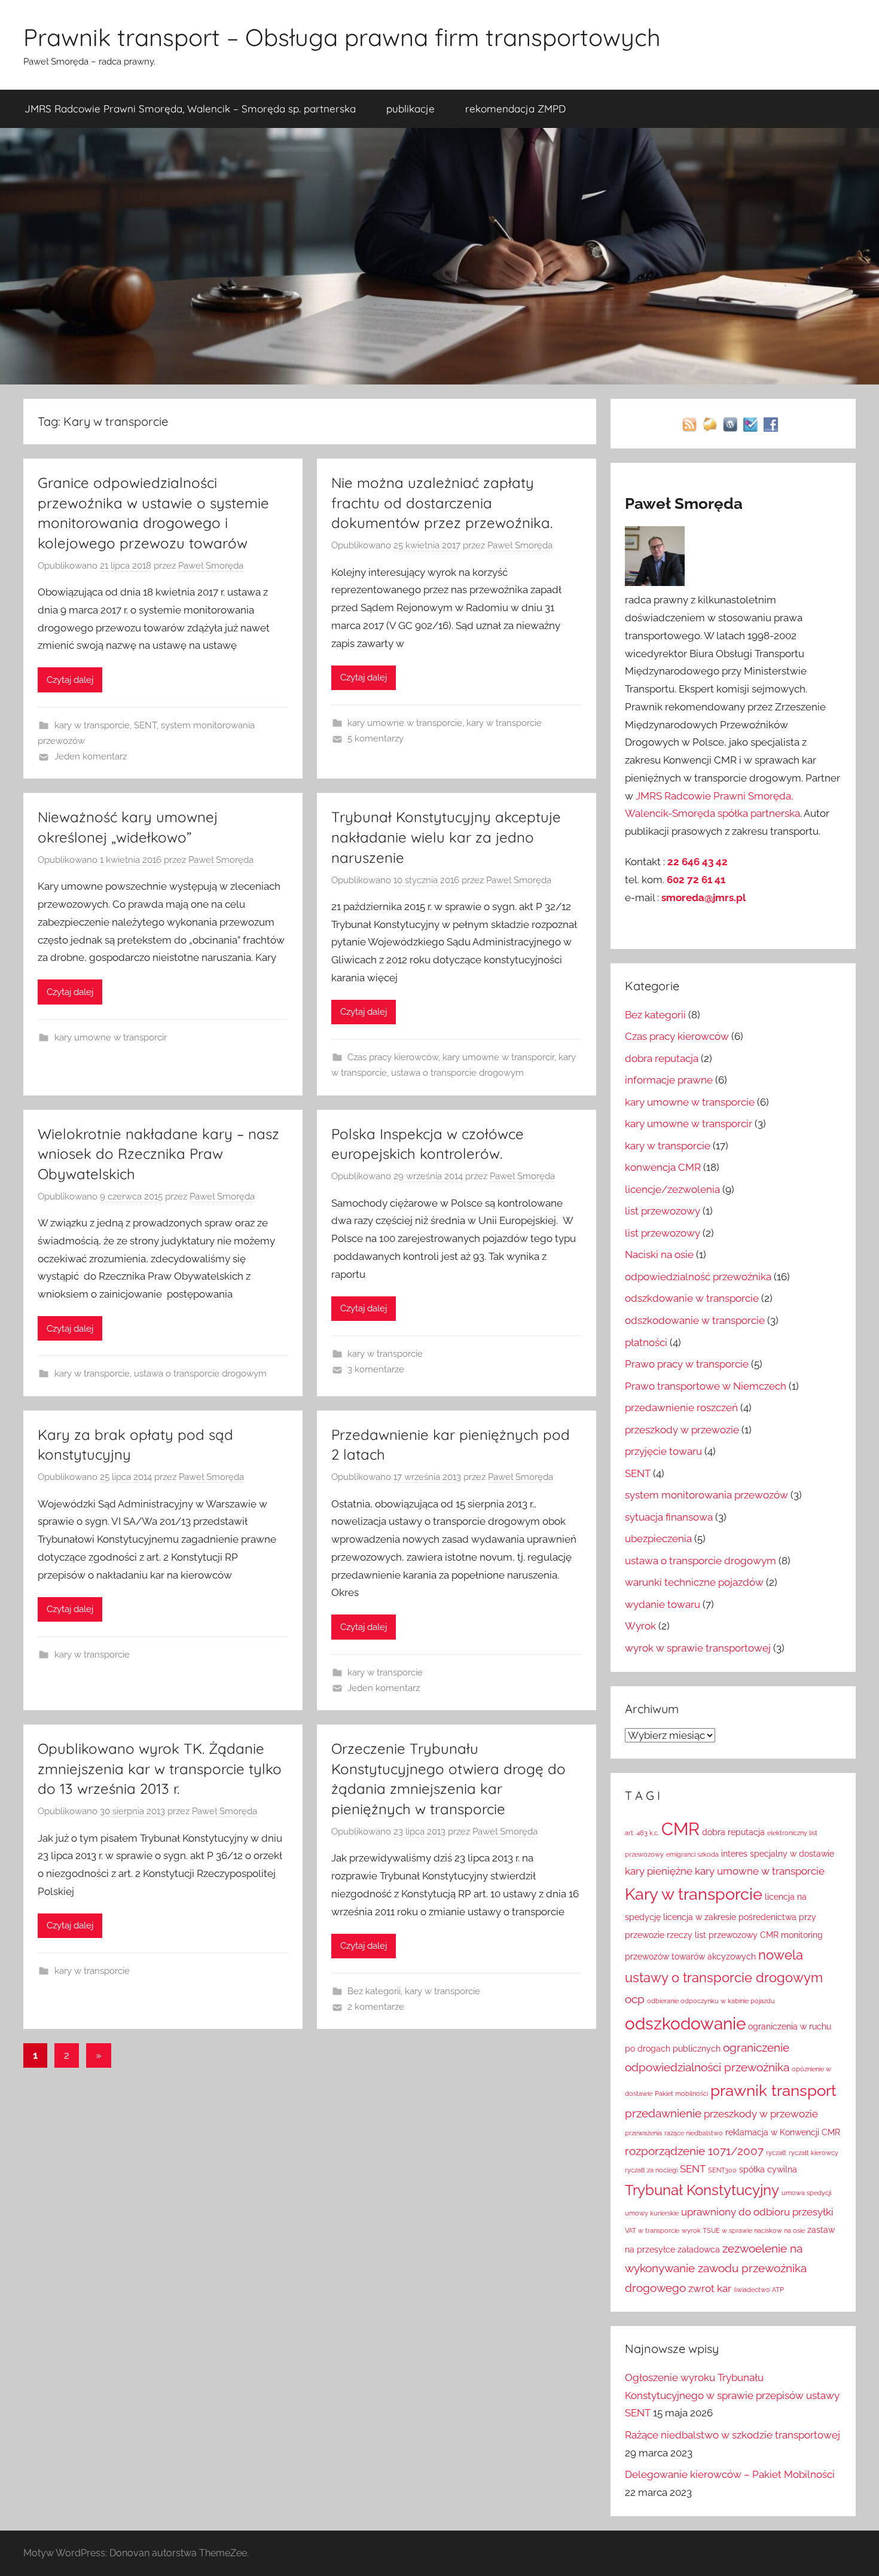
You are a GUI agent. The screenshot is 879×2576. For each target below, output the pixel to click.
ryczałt (776, 2153)
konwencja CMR (663, 1167)
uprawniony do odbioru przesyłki (757, 2212)
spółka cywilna (768, 2169)
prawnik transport (773, 2090)
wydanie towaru (663, 1604)
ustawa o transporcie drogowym (457, 1073)
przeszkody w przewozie (682, 1430)
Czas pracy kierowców (393, 1057)
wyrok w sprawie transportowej (698, 1648)
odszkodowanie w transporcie (695, 1320)
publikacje (410, 109)
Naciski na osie (659, 1255)
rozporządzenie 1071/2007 (694, 2151)
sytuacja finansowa (669, 1517)
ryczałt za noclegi (651, 2170)
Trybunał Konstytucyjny (702, 2190)
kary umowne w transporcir (111, 1037)
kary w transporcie (92, 725)
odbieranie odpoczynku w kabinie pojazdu (711, 2001)
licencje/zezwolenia (672, 1189)
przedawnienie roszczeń (681, 1408)
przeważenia (643, 2133)
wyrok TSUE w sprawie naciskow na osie (743, 2230)
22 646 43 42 (698, 862)
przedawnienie (663, 2113)
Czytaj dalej (70, 680)
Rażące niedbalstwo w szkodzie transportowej (732, 2435)
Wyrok (640, 1626)
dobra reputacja (662, 1058)
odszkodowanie (685, 2023)
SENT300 (722, 2170)
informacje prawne (669, 1080)
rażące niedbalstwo (694, 2133)
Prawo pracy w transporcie (687, 1364)
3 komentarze (376, 1369)
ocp (635, 1999)
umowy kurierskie (652, 2213)
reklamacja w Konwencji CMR (783, 2132)
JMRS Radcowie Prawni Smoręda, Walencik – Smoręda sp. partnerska (190, 109)
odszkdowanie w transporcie (692, 1298)
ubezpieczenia (658, 1539)
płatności (646, 1342)
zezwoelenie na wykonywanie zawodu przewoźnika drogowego (716, 2268)
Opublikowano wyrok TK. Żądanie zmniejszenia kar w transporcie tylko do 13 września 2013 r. (160, 1768)
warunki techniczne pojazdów (694, 1582)
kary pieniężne (659, 1871)
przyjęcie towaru (663, 1451)
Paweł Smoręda (211, 566)
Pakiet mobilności (681, 2093)
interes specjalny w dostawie (778, 1854)
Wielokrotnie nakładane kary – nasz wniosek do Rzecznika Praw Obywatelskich (158, 1154)
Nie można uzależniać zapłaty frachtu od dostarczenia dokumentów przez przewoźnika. (442, 503)
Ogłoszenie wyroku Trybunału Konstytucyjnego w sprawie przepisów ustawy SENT (732, 2395)
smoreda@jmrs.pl (703, 898)
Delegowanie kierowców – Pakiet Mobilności (730, 2474)
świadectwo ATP (759, 2290)
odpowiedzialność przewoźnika (698, 1277)
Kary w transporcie (694, 1894)
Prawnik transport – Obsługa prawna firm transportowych (342, 37)
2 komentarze (376, 2007)
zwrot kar (710, 2288)
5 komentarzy (376, 738)
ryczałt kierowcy (814, 2153)
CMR (680, 1829)
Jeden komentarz (91, 756)
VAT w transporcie (652, 2230)
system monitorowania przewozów (706, 1495)
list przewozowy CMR (737, 1935)
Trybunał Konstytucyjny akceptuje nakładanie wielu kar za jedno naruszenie (446, 837)
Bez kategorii (374, 1991)
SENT (145, 725)
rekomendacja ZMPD (515, 109)
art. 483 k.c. (642, 1833)
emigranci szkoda (692, 1854)
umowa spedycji (806, 2193)
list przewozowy (663, 1211)
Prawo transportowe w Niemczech (706, 1386)
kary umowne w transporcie (405, 723)
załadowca (699, 2250)
